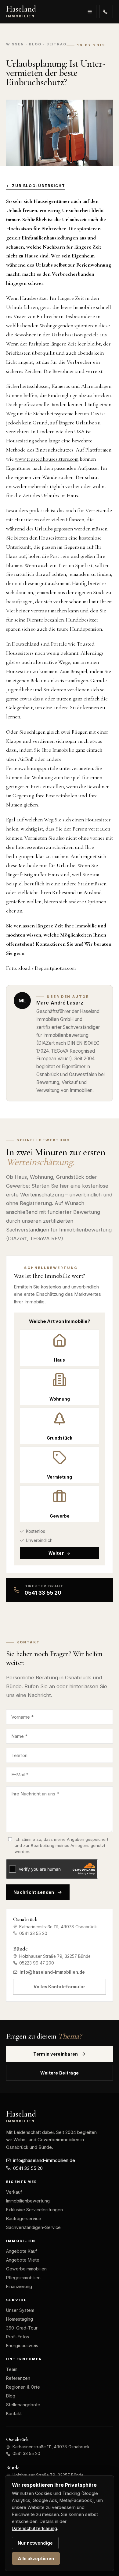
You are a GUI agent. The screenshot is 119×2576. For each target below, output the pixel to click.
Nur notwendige (35, 2543)
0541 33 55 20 (106, 12)
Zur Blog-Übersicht (39, 186)
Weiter (56, 1553)
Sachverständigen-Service (33, 2227)
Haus (60, 1360)
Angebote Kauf (22, 2251)
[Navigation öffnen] (90, 12)
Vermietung (60, 1477)
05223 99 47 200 (37, 1963)
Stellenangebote (23, 2405)
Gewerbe (60, 1516)
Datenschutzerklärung (34, 2528)
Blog (11, 2396)
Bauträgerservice (24, 2218)
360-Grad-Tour (22, 2328)
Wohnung (60, 1399)
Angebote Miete (23, 2260)
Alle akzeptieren (36, 2558)
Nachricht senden (34, 1892)
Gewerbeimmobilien (26, 2269)
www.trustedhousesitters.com (47, 459)
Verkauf (14, 2192)
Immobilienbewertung (28, 2201)
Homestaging (20, 2319)
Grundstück (60, 1438)
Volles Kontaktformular (59, 1987)
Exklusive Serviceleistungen (34, 2210)
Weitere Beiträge (60, 2073)
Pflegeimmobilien (23, 2278)
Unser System (20, 2310)
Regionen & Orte (23, 2387)
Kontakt (14, 2413)
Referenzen (18, 2378)
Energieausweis (22, 2346)
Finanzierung (19, 2286)
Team (12, 2369)
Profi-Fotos (18, 2337)
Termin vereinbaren (56, 2054)
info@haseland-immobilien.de (52, 1972)
